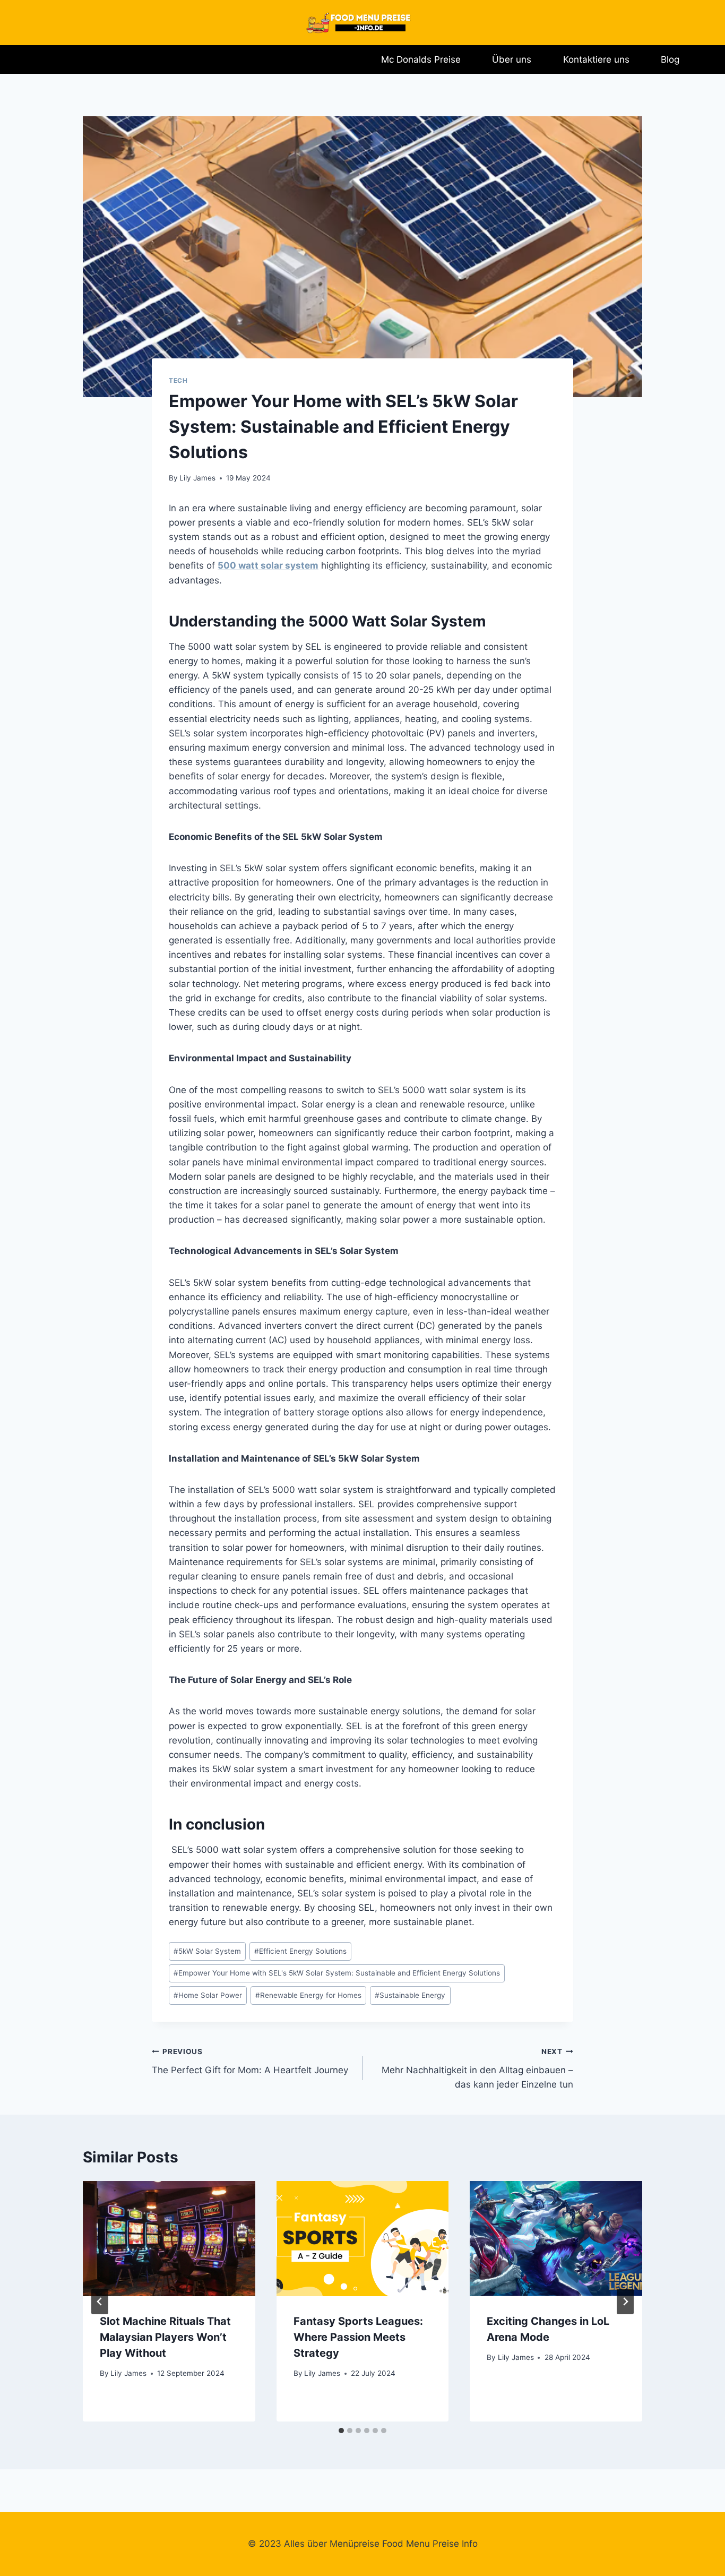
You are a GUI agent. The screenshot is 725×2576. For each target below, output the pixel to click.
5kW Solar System (207, 1951)
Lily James (197, 478)
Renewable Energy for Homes (308, 1995)
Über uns (512, 59)
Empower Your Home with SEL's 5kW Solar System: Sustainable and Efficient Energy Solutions (337, 1973)
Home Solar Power (208, 1995)
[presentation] (169, 2238)
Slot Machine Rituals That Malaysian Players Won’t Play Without (165, 2337)
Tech (178, 380)
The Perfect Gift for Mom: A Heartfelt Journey (250, 2061)
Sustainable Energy (410, 1995)
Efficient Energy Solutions (300, 1951)
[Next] (625, 2302)
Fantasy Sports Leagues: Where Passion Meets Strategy (358, 2337)
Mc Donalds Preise (421, 59)
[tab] (341, 2431)
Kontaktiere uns (596, 59)
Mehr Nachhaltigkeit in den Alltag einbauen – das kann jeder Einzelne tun (477, 2068)
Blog (670, 59)
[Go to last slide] (100, 2302)
